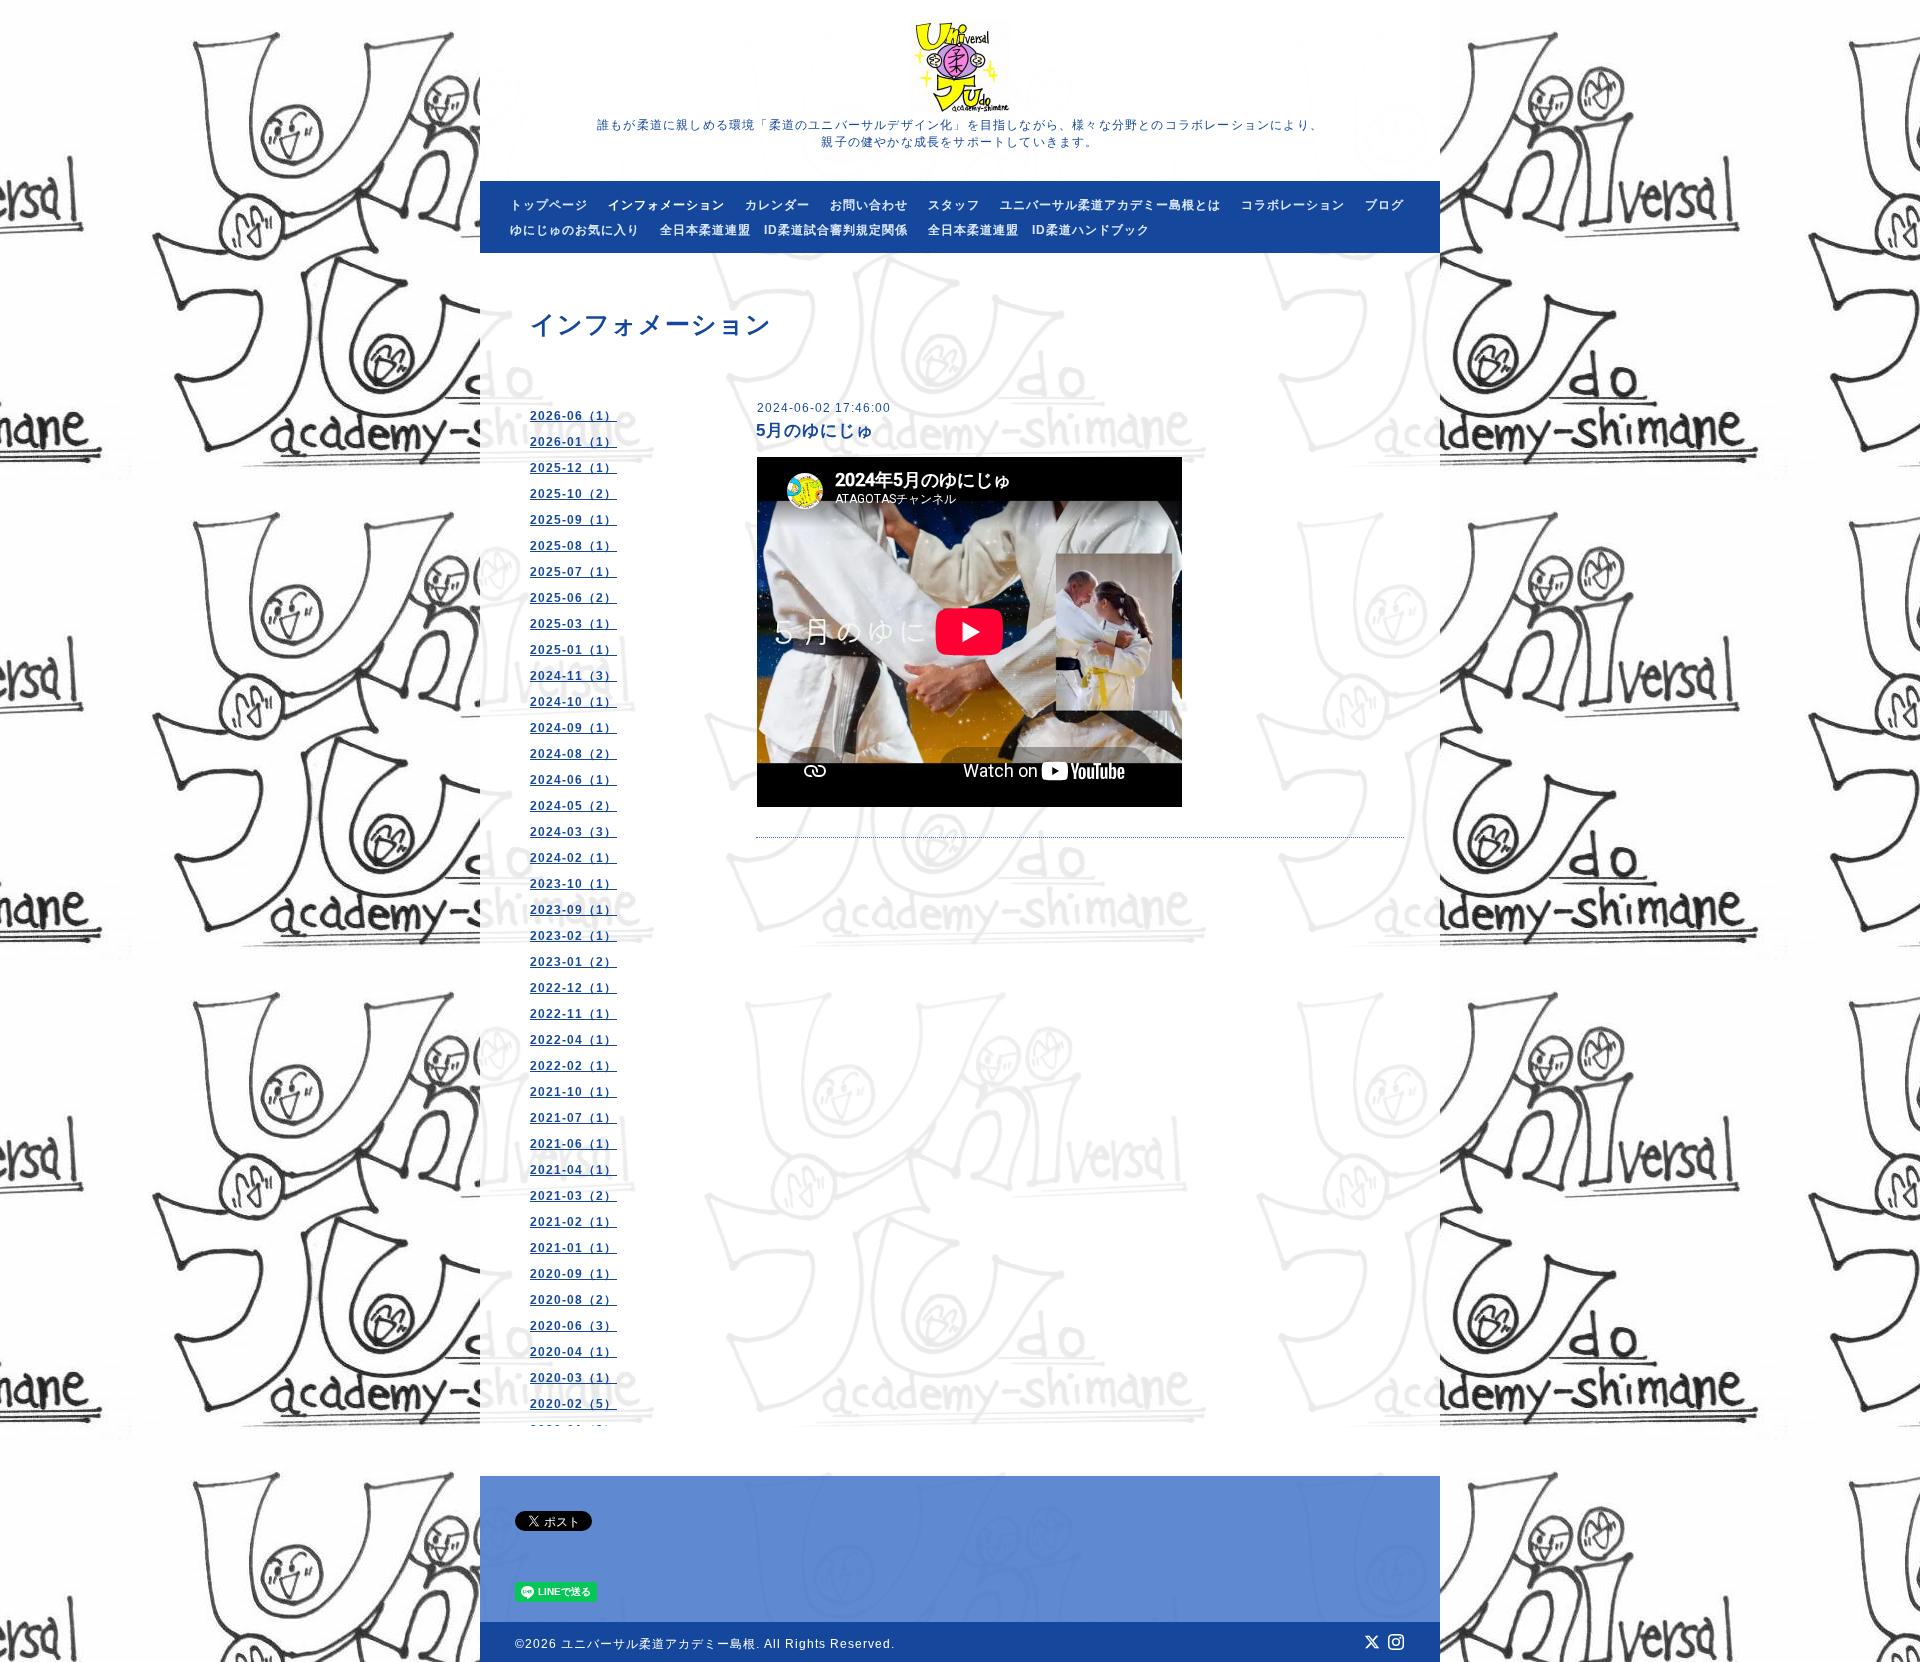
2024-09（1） (573, 728)
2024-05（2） (573, 806)
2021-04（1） (573, 1170)
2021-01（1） (573, 1248)
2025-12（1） (573, 468)
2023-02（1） (573, 936)
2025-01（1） (573, 650)
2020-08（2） (573, 1300)
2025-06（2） (573, 598)
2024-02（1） (573, 858)
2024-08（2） (573, 754)
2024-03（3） (573, 832)
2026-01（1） (573, 442)
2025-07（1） (573, 572)
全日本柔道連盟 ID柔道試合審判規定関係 (784, 230)
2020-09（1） (573, 1274)
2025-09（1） (573, 520)
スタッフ (954, 205)
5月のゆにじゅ (815, 430)
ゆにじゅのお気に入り (575, 230)
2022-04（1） (573, 1040)
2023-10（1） (573, 884)
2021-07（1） (573, 1118)
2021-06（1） (573, 1144)
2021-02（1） (573, 1222)
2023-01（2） (573, 962)
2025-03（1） (573, 624)
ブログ (1384, 205)
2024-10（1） (573, 702)
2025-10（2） (573, 494)
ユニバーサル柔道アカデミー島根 (658, 1644)
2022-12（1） (573, 988)
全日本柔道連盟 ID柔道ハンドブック (1039, 230)
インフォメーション (666, 205)
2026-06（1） (573, 416)
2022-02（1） (573, 1066)
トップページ (549, 205)
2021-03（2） (573, 1196)
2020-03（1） (573, 1378)
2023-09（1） (573, 910)
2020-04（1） (573, 1352)
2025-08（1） (573, 546)
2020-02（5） (573, 1404)
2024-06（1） (573, 780)
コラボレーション (1293, 205)
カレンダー (777, 205)
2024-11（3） (573, 676)
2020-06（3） (573, 1326)
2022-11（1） (573, 1014)
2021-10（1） (573, 1092)
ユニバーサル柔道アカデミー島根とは (1110, 205)
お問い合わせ (869, 205)
